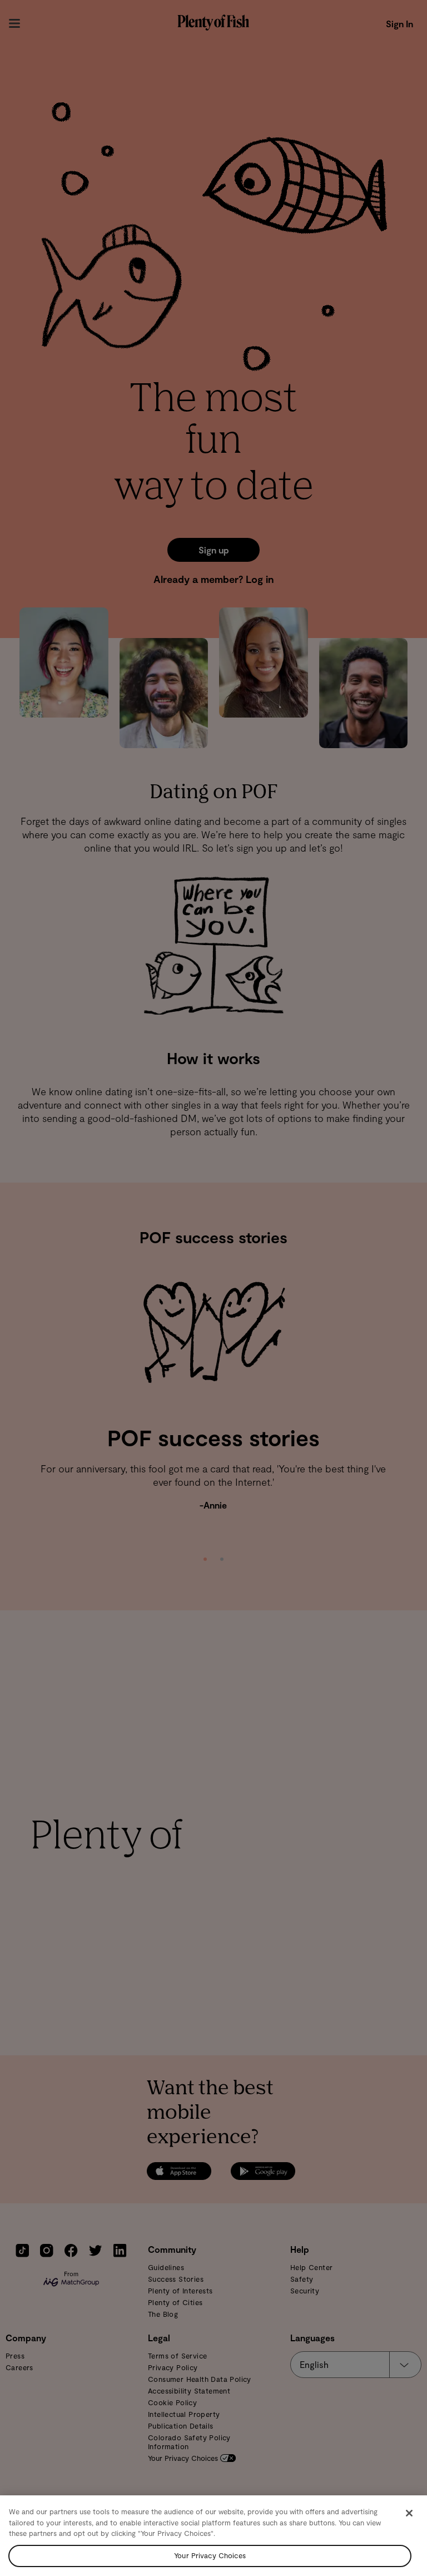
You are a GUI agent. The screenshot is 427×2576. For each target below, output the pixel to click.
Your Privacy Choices (210, 2555)
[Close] (409, 2513)
